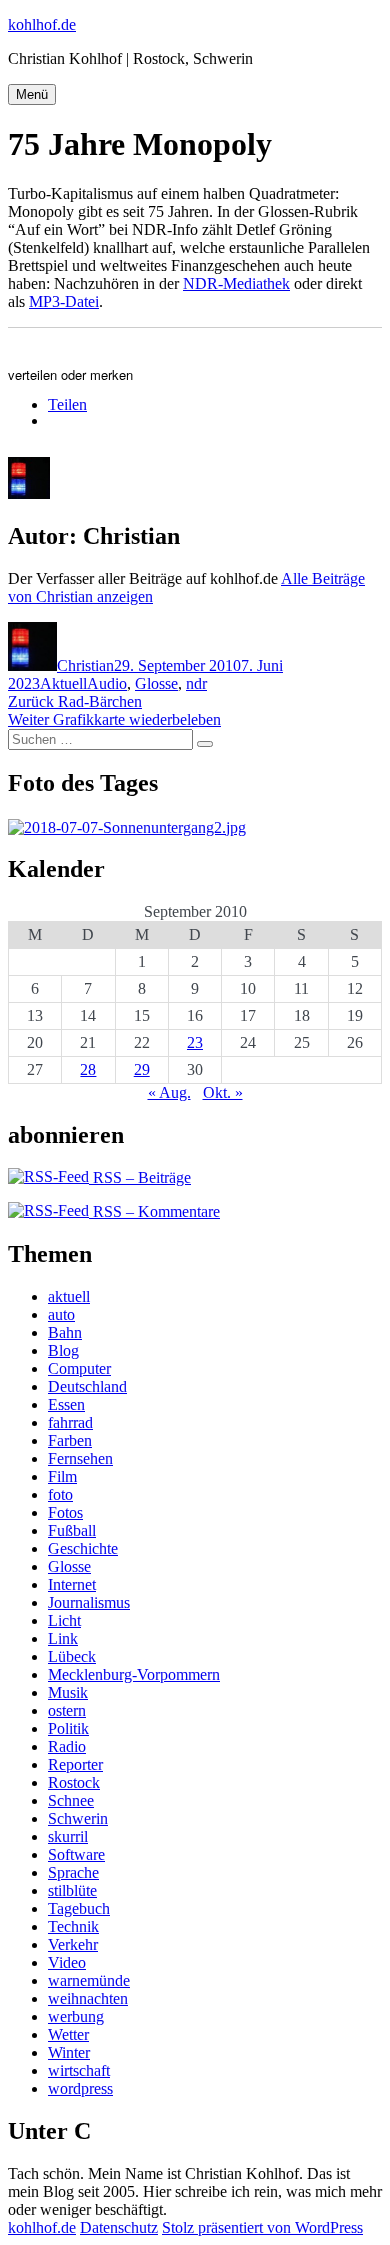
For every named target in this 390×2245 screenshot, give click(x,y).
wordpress (80, 2088)
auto (61, 1314)
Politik (68, 1728)
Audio (107, 683)
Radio (67, 1746)
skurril (68, 1836)
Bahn (65, 1332)
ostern (67, 1710)
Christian (85, 665)
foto (60, 1494)
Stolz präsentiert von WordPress (262, 2227)
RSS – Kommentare (154, 1211)
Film (62, 1476)
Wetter (68, 2034)
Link (63, 1638)
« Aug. (169, 1092)
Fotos (65, 1512)
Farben (70, 1440)
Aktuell (63, 683)
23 (195, 1042)
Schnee (71, 1800)
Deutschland (87, 1386)
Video (67, 1962)
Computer (79, 1368)
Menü (32, 94)
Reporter (75, 1764)
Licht (64, 1620)
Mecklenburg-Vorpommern (134, 1674)
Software (76, 1854)
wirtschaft (79, 2070)
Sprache (73, 1872)
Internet (72, 1584)
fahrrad (70, 1422)
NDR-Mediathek (236, 283)
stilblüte (72, 1890)
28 (88, 1069)
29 (142, 1069)
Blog (63, 1350)
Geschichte (83, 1548)
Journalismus (89, 1602)
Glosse (156, 683)
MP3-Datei (64, 301)
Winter (69, 2052)
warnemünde (89, 1980)
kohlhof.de (42, 24)
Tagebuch (79, 1908)
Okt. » (223, 1092)
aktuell (69, 1296)
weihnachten (88, 1998)
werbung (76, 2016)
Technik (73, 1926)
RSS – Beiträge (140, 1177)
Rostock (74, 1782)
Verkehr (73, 1944)
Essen (66, 1404)
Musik (68, 1692)
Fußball (72, 1530)
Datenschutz (119, 2227)
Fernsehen (80, 1458)
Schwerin (78, 1818)
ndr (196, 683)
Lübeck (72, 1656)
